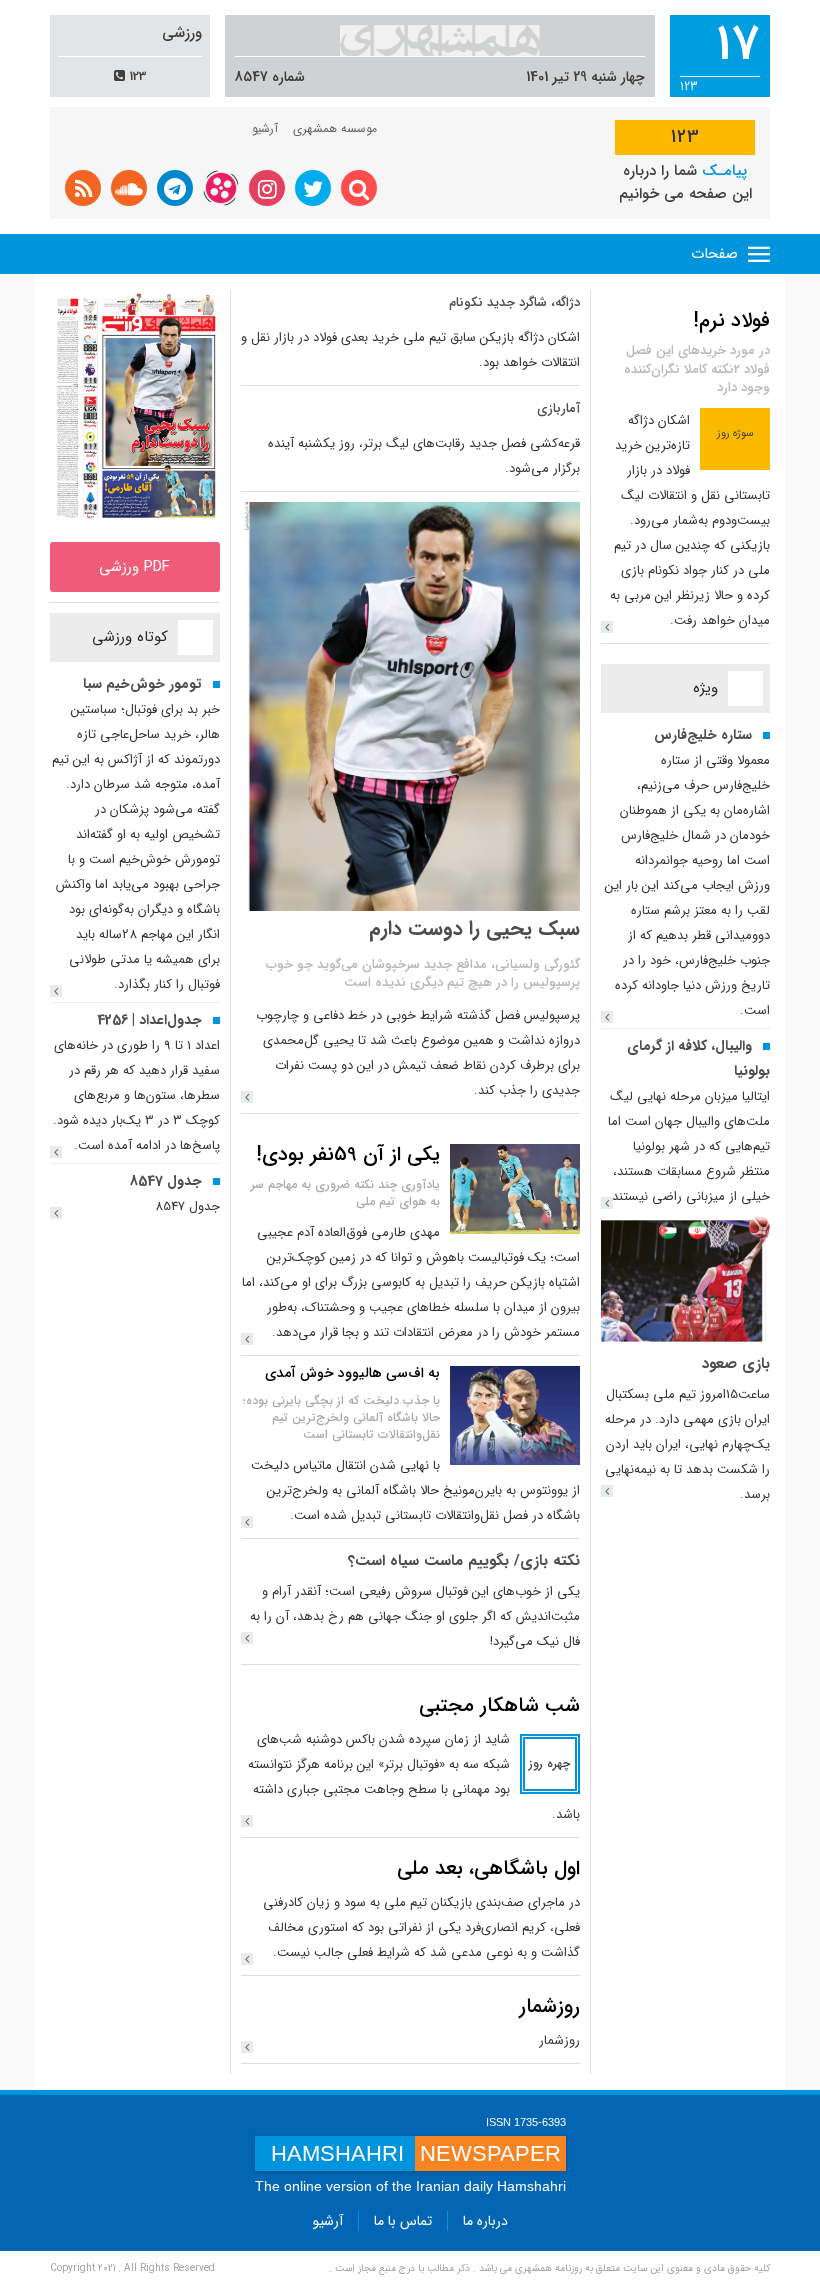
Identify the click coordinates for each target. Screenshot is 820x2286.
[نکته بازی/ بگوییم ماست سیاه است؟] (247, 1638)
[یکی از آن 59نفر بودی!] (515, 1188)
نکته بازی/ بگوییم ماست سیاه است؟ (464, 1561)
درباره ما (485, 2221)
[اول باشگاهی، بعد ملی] (247, 1959)
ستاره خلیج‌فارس (703, 735)
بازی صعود (736, 1364)
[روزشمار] (247, 2047)
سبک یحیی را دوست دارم (474, 928)
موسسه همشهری (335, 128)
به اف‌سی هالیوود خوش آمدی (352, 1373)
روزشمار (549, 2006)
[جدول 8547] (56, 1213)
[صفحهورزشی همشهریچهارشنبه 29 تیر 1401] (135, 411)
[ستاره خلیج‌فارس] (607, 1017)
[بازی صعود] (686, 1277)
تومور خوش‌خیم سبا (142, 684)
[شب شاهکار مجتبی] (247, 1821)
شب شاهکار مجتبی (499, 1705)
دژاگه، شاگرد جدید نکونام (514, 302)
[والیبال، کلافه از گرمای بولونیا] (607, 1203)
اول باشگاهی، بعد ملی (488, 1868)
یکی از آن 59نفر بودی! (348, 1154)
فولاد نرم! (731, 320)
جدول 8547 (166, 1181)
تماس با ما (403, 2221)
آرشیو (265, 128)
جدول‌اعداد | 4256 (149, 1020)
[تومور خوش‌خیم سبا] (56, 991)
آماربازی (558, 408)
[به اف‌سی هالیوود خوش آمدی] (515, 1415)
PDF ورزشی (134, 567)
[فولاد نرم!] (607, 627)
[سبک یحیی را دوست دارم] (247, 1097)
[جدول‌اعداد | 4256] (56, 1152)
